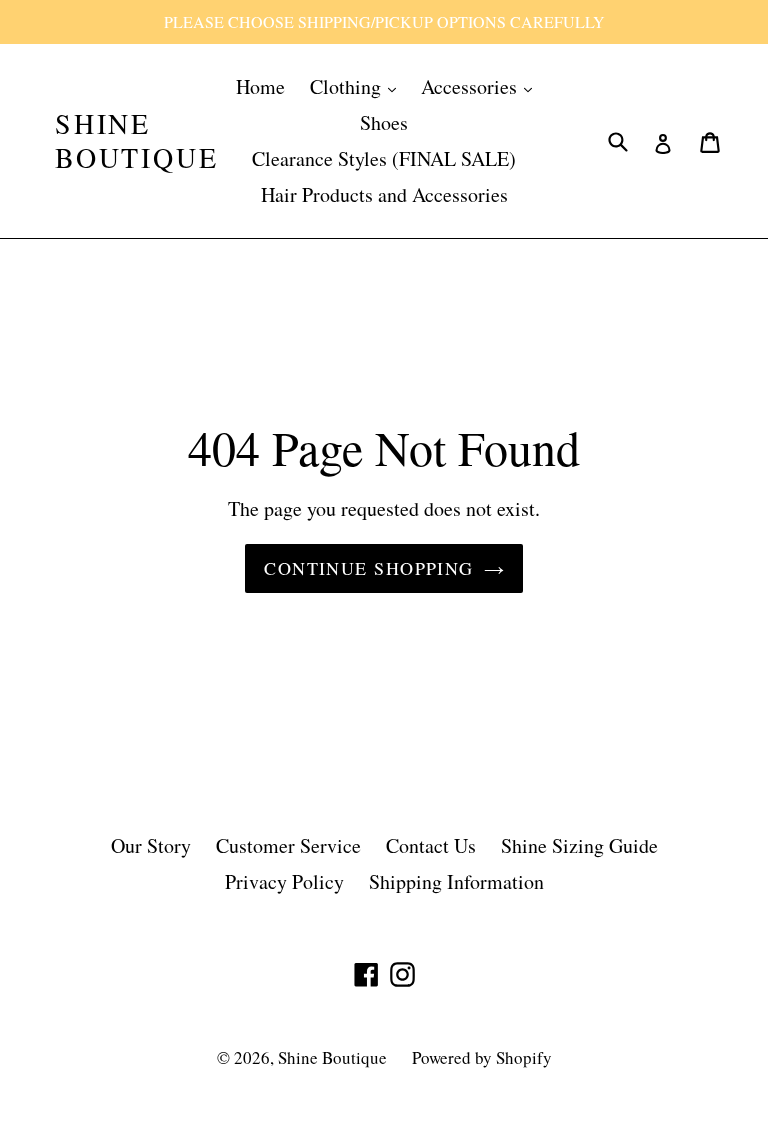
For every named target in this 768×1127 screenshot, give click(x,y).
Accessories (471, 86)
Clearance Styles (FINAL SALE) (384, 158)
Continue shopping (368, 568)
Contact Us (431, 845)
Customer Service (288, 845)
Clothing (348, 86)
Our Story (151, 845)
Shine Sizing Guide (579, 845)
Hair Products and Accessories (384, 194)
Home (260, 86)
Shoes (384, 122)
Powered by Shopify (482, 1057)
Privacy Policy (284, 881)
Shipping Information (456, 881)
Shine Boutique (136, 140)
